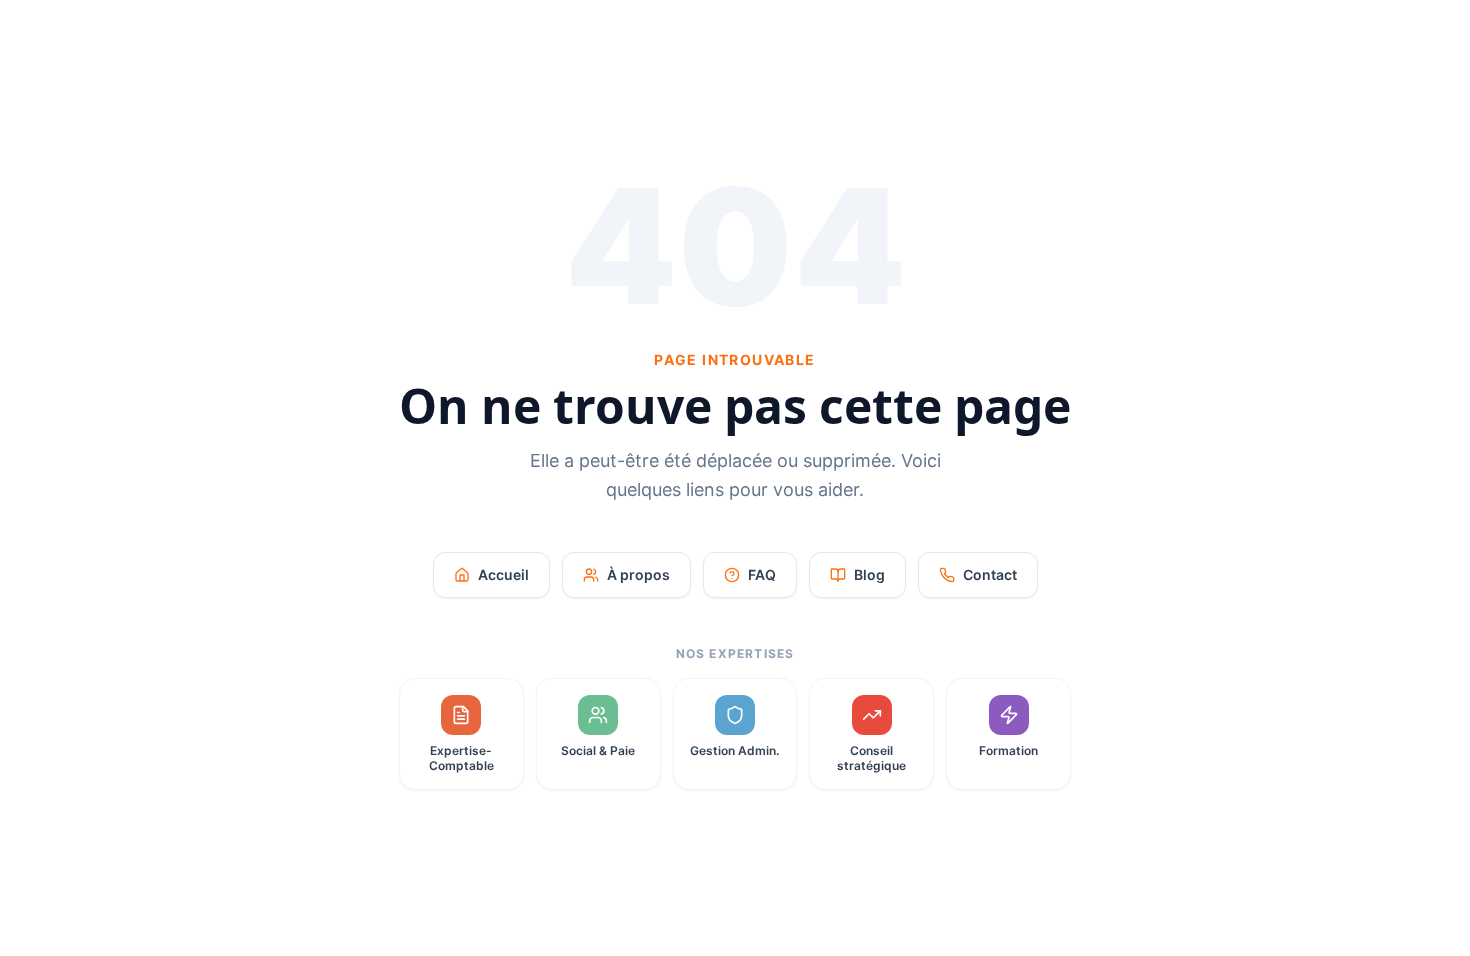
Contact (990, 574)
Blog (869, 574)
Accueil (503, 574)
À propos (638, 574)
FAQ (762, 574)
